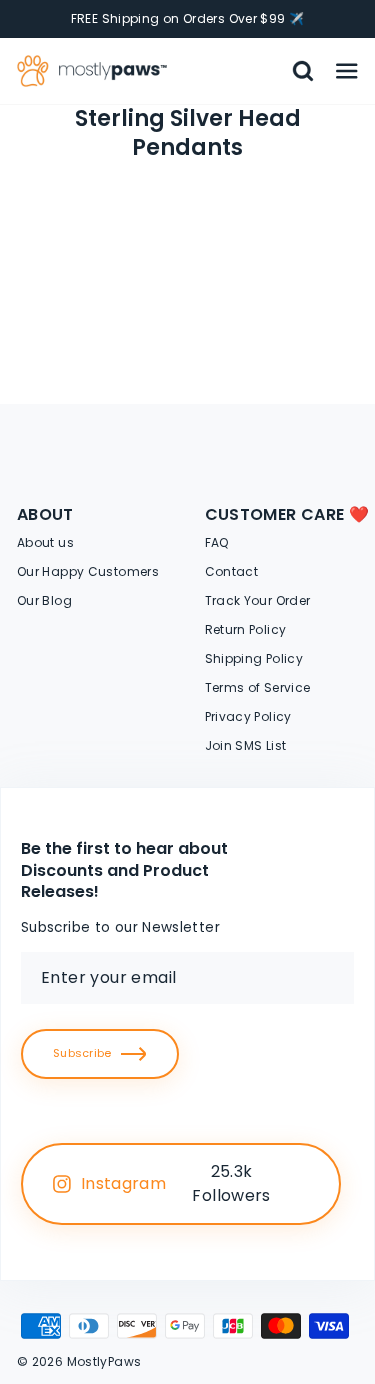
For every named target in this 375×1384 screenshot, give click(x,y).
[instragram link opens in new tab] (303, 1184)
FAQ (217, 542)
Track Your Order (258, 600)
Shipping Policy (254, 658)
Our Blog (44, 600)
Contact (232, 571)
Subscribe (82, 1053)
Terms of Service (258, 687)
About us (45, 542)
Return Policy (246, 629)
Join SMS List (246, 745)
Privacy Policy (248, 716)
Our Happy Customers (88, 571)
